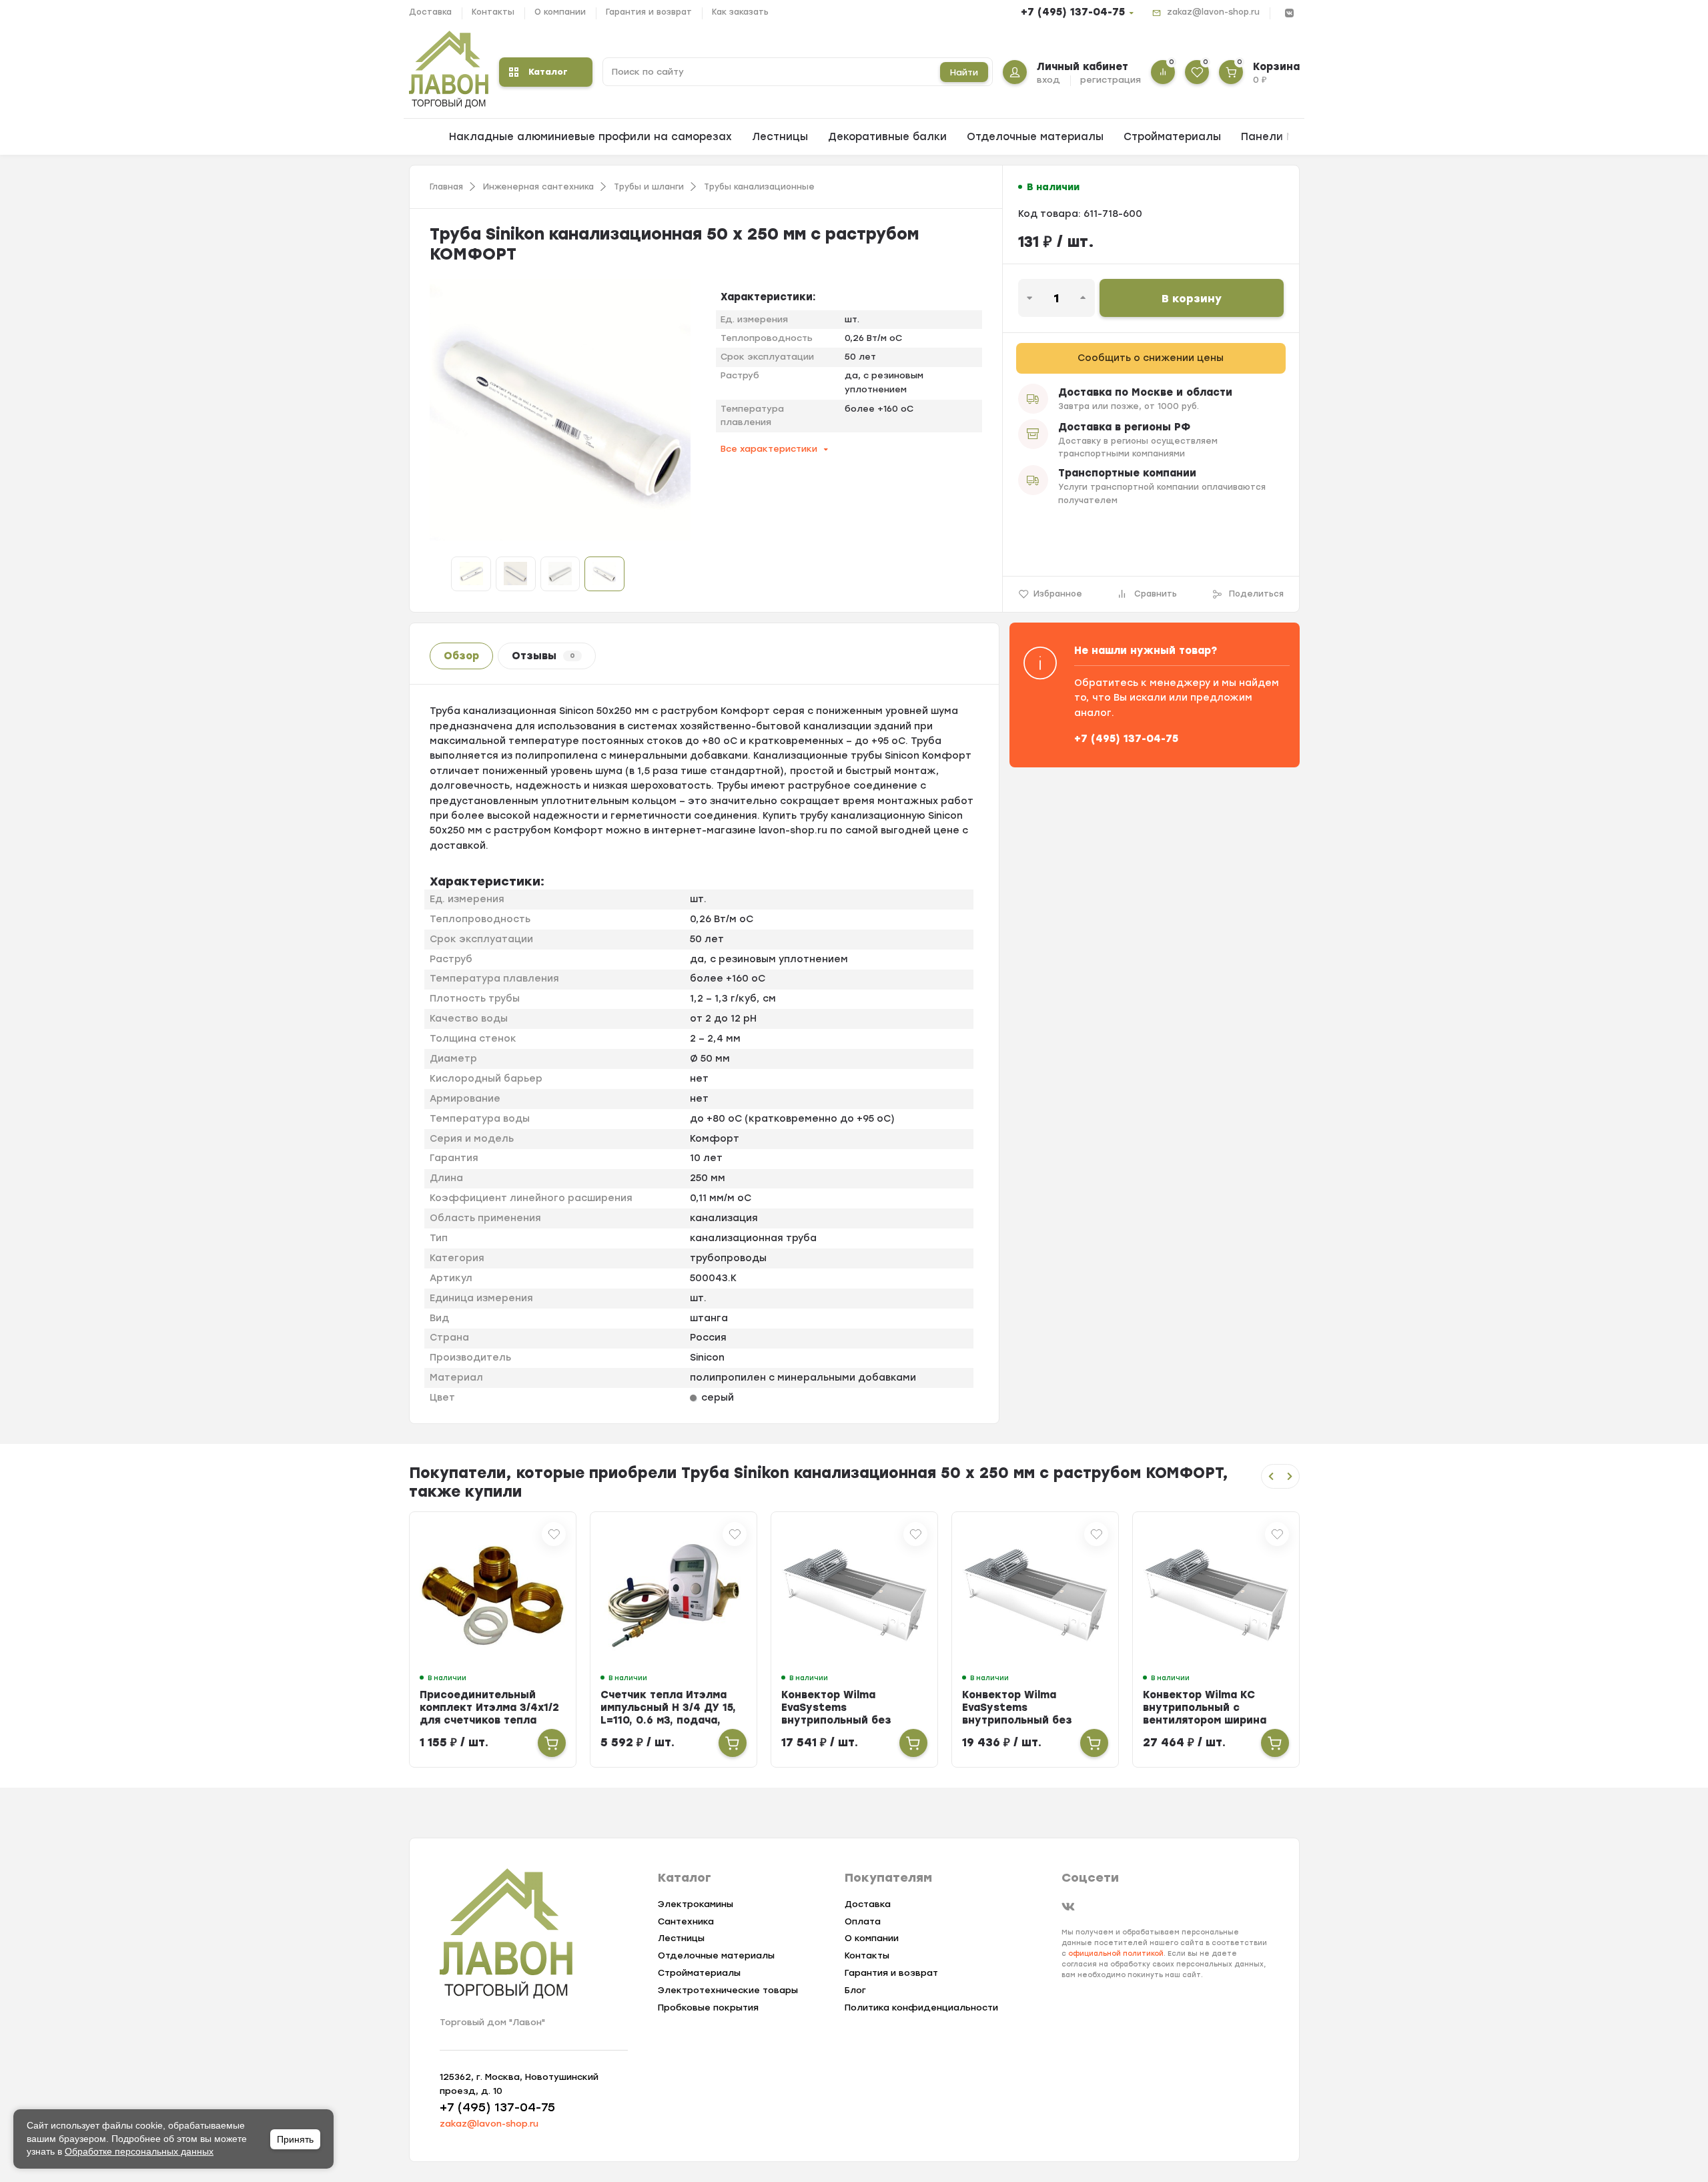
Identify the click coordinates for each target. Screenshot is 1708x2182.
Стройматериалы (1172, 137)
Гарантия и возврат (649, 12)
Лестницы (780, 137)
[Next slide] (1290, 1476)
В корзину (1192, 299)
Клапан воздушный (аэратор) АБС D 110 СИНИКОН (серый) (1199, 1708)
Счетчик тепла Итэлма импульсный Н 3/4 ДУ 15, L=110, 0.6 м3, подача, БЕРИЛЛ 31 (487, 1714)
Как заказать (740, 12)
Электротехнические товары (728, 1990)
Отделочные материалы (1035, 137)
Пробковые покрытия (708, 2008)
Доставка (430, 12)
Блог (855, 1990)
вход (1048, 80)
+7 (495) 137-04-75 (1073, 12)
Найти (964, 72)
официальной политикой (1116, 1953)
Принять (295, 2139)
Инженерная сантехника (538, 187)
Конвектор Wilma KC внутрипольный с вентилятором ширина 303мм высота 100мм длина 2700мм (1024, 1720)
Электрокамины (696, 1904)
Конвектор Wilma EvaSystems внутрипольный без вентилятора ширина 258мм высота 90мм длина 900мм (659, 1727)
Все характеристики (769, 449)
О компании (560, 12)
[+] (552, 1743)
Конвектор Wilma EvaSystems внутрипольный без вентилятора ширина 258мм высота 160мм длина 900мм (839, 1727)
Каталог (548, 72)
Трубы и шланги (649, 187)
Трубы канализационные (759, 187)
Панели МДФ (1277, 137)
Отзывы (543, 656)
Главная (446, 187)
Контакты (493, 12)
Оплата (863, 1921)
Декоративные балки (887, 137)
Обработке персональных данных (139, 2151)
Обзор (461, 656)
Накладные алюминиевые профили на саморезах (590, 137)
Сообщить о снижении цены (1151, 358)
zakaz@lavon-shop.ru (1213, 12)
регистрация (1111, 80)
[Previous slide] (1271, 1476)
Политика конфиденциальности (921, 2008)
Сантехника (686, 1921)
